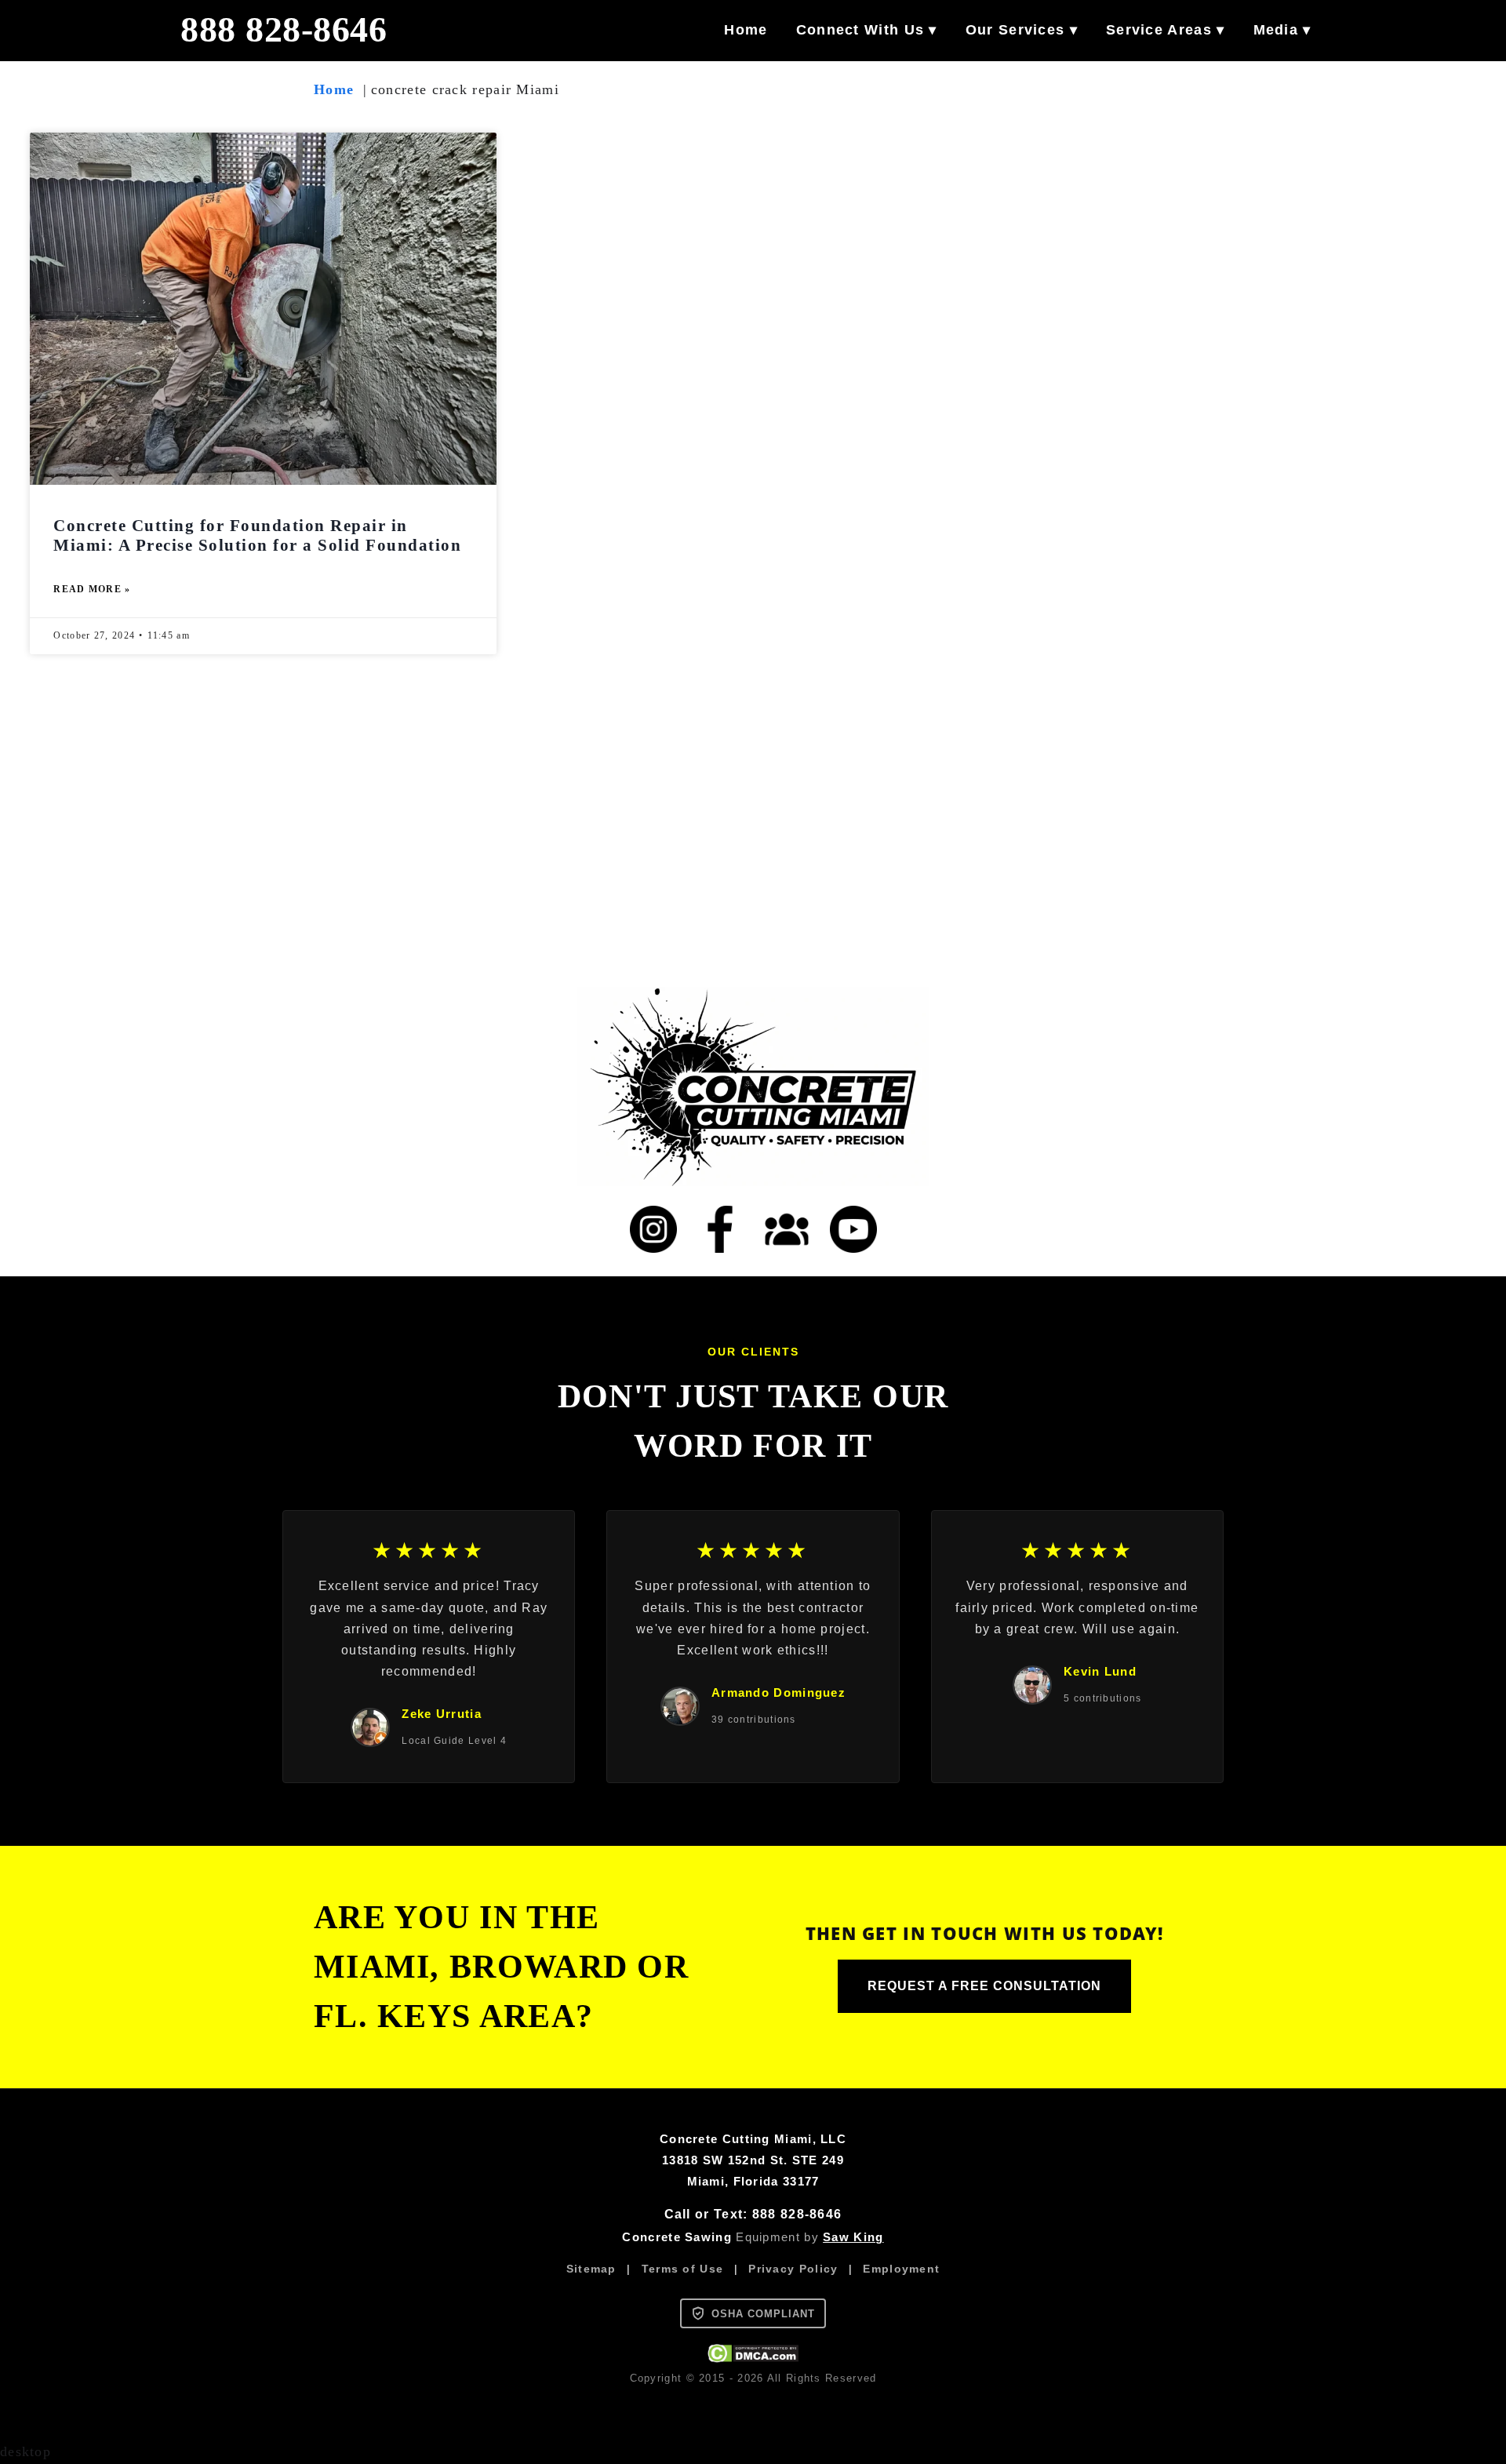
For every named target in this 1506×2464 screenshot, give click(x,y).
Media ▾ (1282, 30)
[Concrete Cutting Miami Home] (753, 1086)
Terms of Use (683, 2269)
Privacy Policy (793, 2269)
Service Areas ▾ (1166, 30)
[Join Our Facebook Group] (787, 1229)
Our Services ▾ (1022, 30)
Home (746, 30)
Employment (901, 2269)
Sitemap (591, 2269)
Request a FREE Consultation (984, 1986)
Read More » (92, 589)
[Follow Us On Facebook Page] (720, 1229)
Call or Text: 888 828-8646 (753, 2214)
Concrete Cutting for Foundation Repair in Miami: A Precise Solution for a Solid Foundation (257, 535)
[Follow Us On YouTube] (853, 1229)
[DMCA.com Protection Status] (753, 2358)
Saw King (853, 2237)
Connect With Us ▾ (867, 30)
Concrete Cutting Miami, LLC (753, 2139)
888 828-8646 (284, 30)
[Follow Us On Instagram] (653, 1229)
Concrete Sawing (677, 2237)
